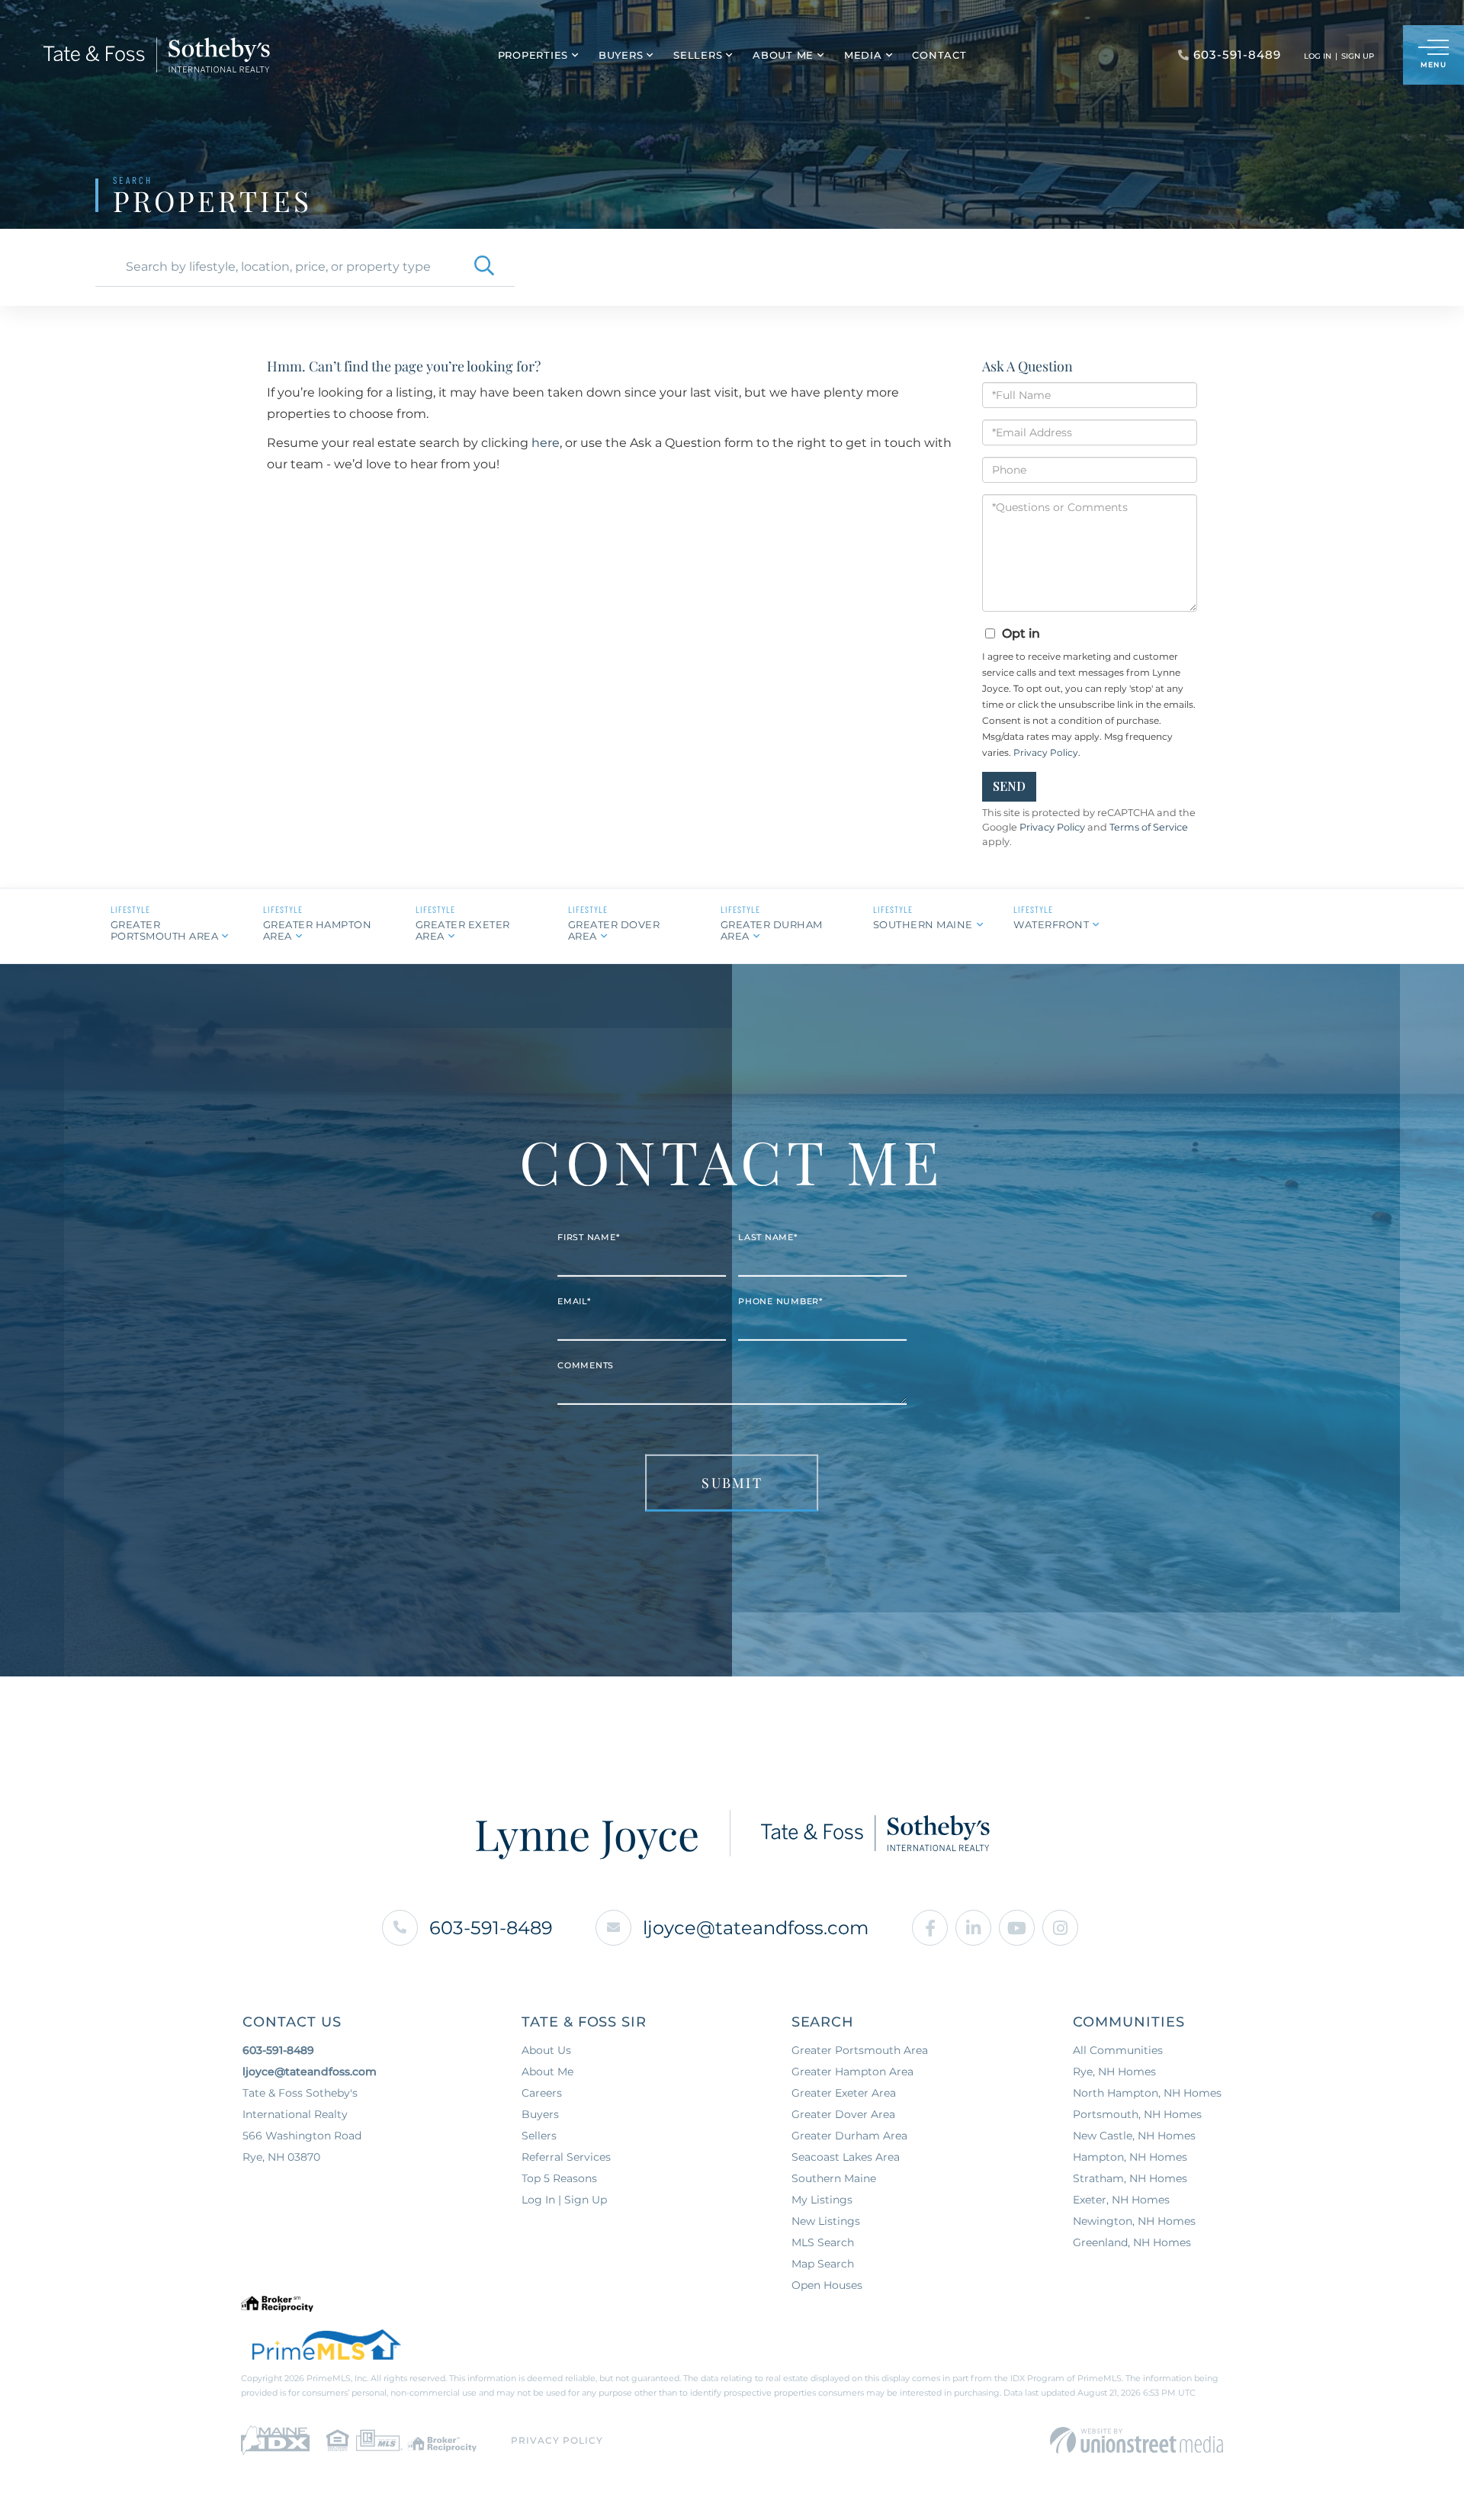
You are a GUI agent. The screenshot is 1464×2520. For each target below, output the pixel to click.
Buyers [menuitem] (621, 55)
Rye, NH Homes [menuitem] (1114, 2072)
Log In (1318, 56)
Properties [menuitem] (533, 55)
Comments (586, 1365)
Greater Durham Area (772, 930)
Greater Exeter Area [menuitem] (844, 2093)
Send (1009, 786)
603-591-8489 (491, 1928)
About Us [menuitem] (546, 2050)
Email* (574, 1301)
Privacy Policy (1046, 752)
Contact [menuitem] (939, 55)
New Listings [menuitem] (826, 2221)
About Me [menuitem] (783, 55)
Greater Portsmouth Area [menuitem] (860, 2050)
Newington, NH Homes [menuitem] (1134, 2221)
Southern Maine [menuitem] (834, 2178)
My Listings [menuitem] (822, 2200)
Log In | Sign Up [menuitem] (564, 2200)
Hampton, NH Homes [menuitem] (1130, 2157)
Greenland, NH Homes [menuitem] (1132, 2242)
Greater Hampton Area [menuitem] (852, 2072)
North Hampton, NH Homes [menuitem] (1147, 2093)
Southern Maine (923, 924)
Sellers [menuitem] (698, 55)
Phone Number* (780, 1301)
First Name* (588, 1237)
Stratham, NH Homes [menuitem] (1130, 2178)
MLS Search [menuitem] (823, 2242)
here (546, 443)
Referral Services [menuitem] (566, 2157)
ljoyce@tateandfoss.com (756, 1928)
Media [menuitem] (863, 55)
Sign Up (1358, 56)
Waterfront (1051, 924)
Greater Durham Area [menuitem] (849, 2136)
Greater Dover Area (614, 930)
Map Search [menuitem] (823, 2264)
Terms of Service (1149, 827)
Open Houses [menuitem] (827, 2285)
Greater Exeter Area (463, 930)
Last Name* (768, 1237)
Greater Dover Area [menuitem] (843, 2114)
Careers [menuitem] (542, 2093)
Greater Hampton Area (318, 930)
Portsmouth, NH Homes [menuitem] (1137, 2114)
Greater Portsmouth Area (165, 930)
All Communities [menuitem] (1118, 2050)
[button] (484, 267)
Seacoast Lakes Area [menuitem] (846, 2157)
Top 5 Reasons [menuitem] (559, 2178)
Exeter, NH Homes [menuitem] (1121, 2200)
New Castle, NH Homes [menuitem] (1134, 2136)
